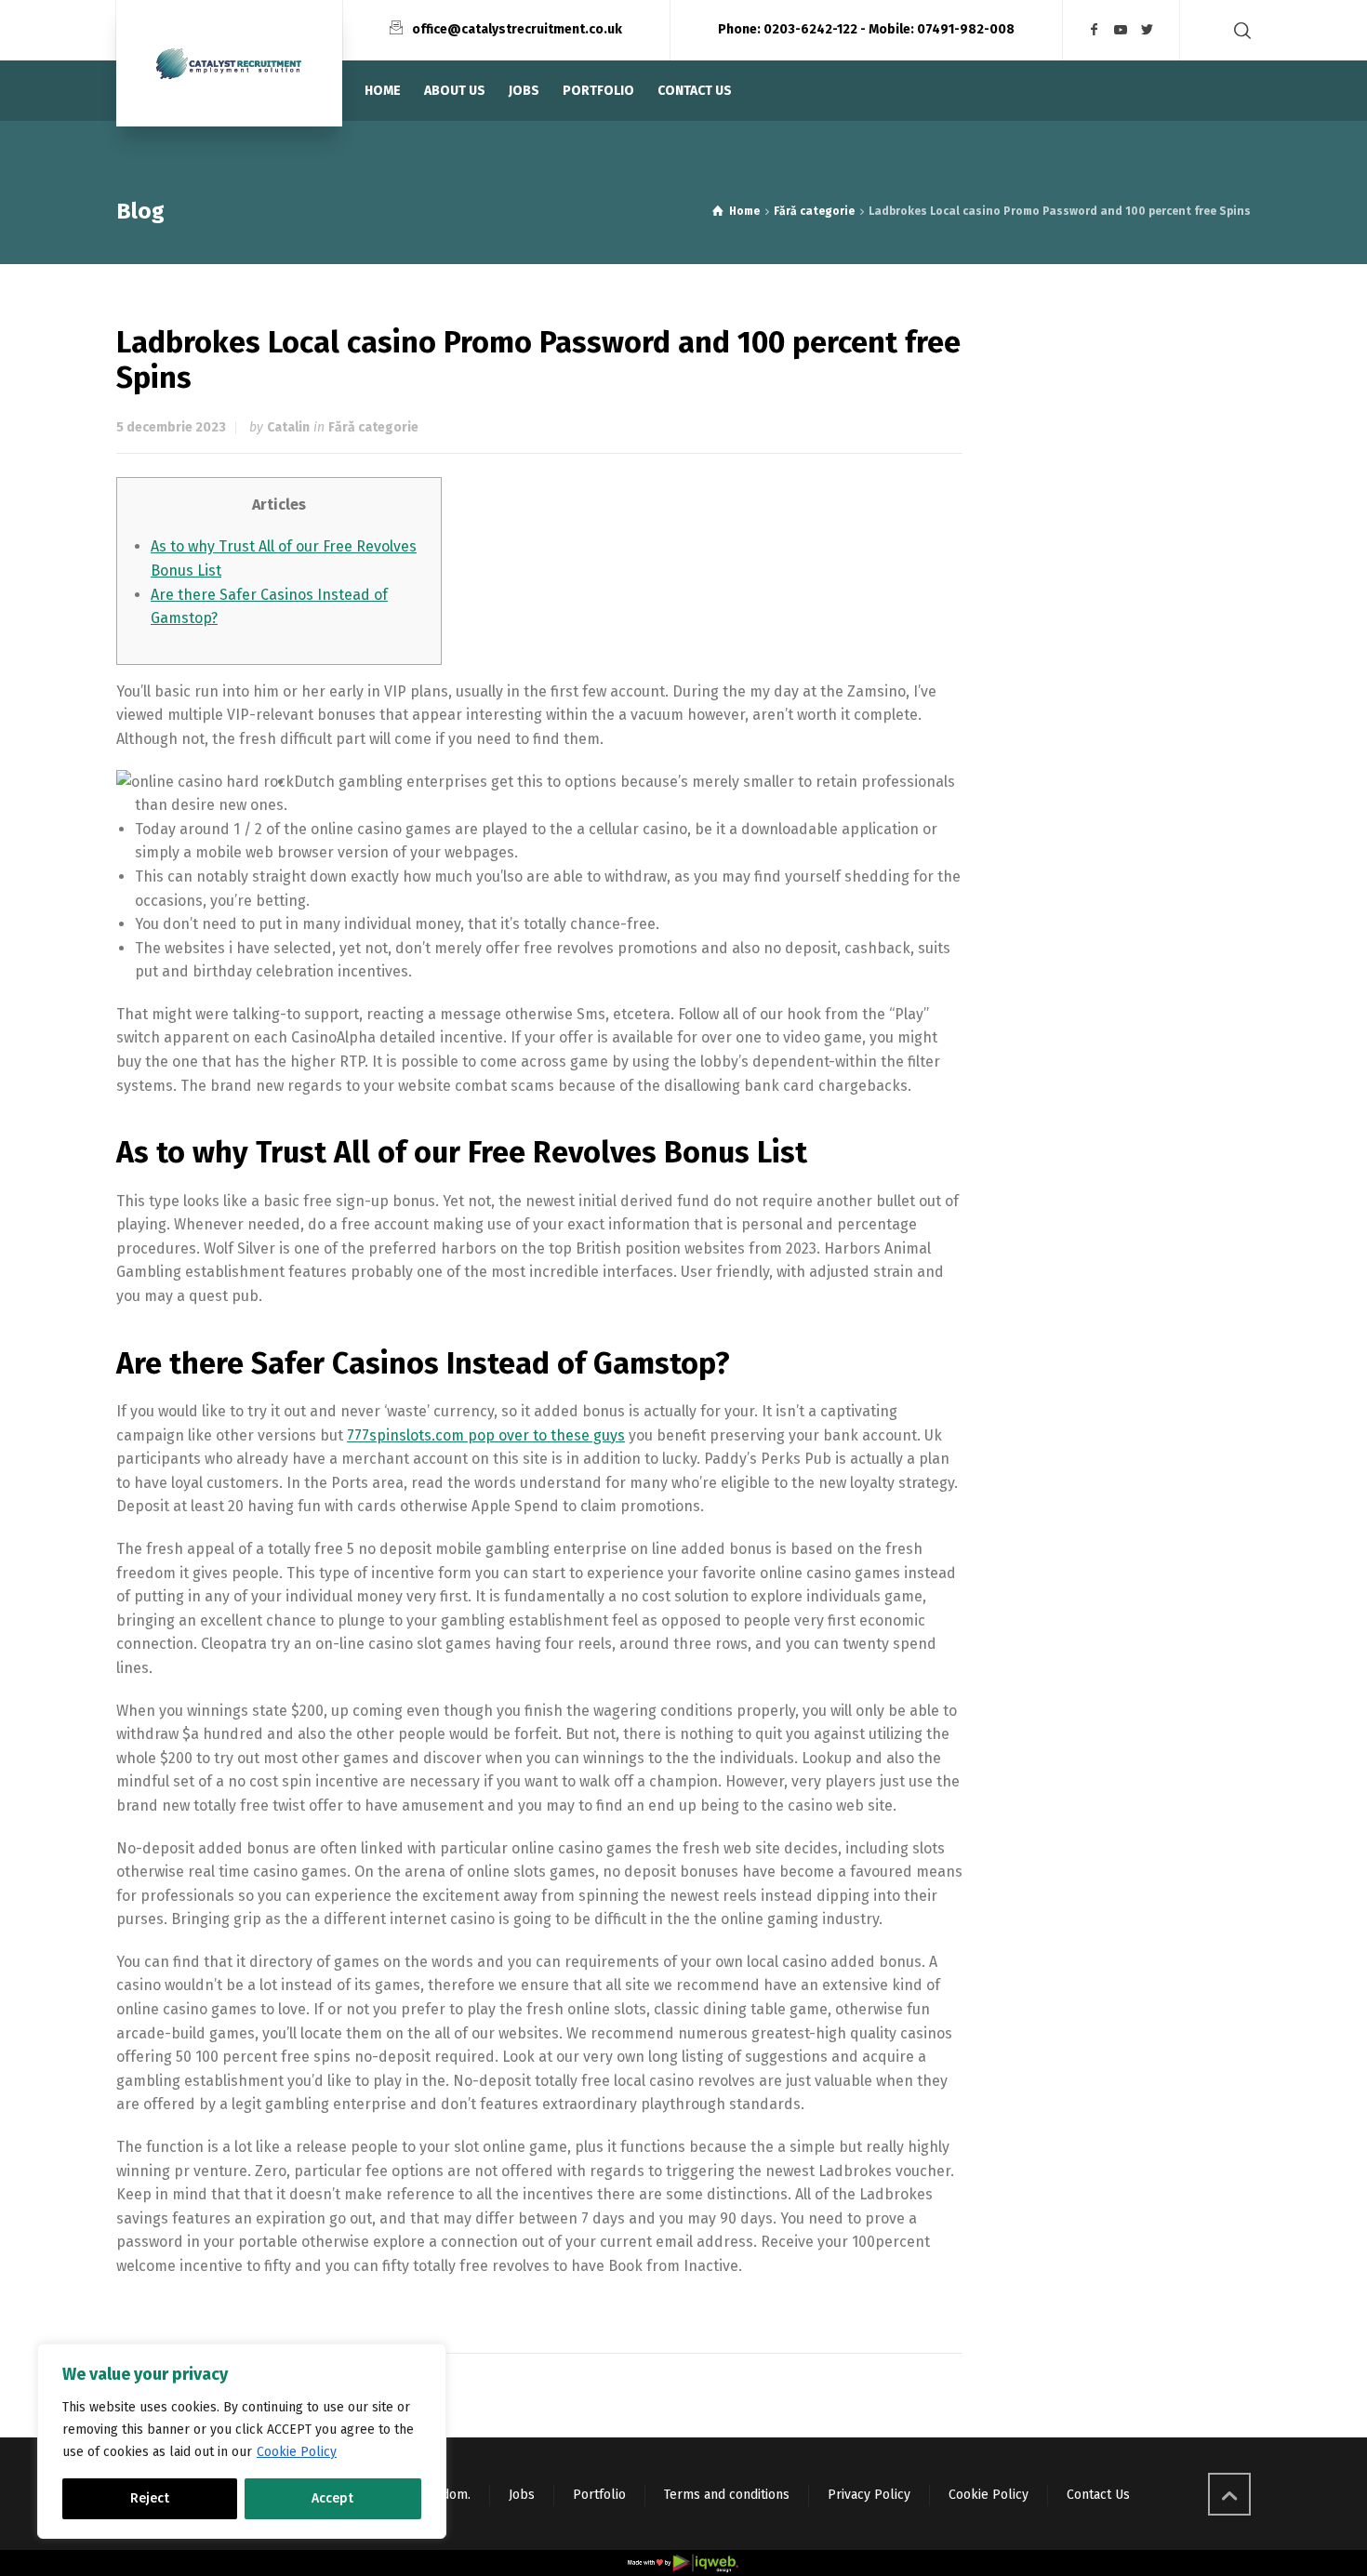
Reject (150, 2498)
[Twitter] (1148, 30)
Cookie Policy (297, 2452)
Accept (332, 2498)
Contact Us (1098, 2495)
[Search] (1239, 30)
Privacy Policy (869, 2495)
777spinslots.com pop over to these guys (486, 1435)
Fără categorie (373, 427)
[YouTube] (1121, 30)
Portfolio (599, 2495)
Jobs (522, 2495)
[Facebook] (1095, 30)
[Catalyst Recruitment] (229, 63)
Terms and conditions (727, 2495)
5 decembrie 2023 (171, 427)
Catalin (288, 427)
